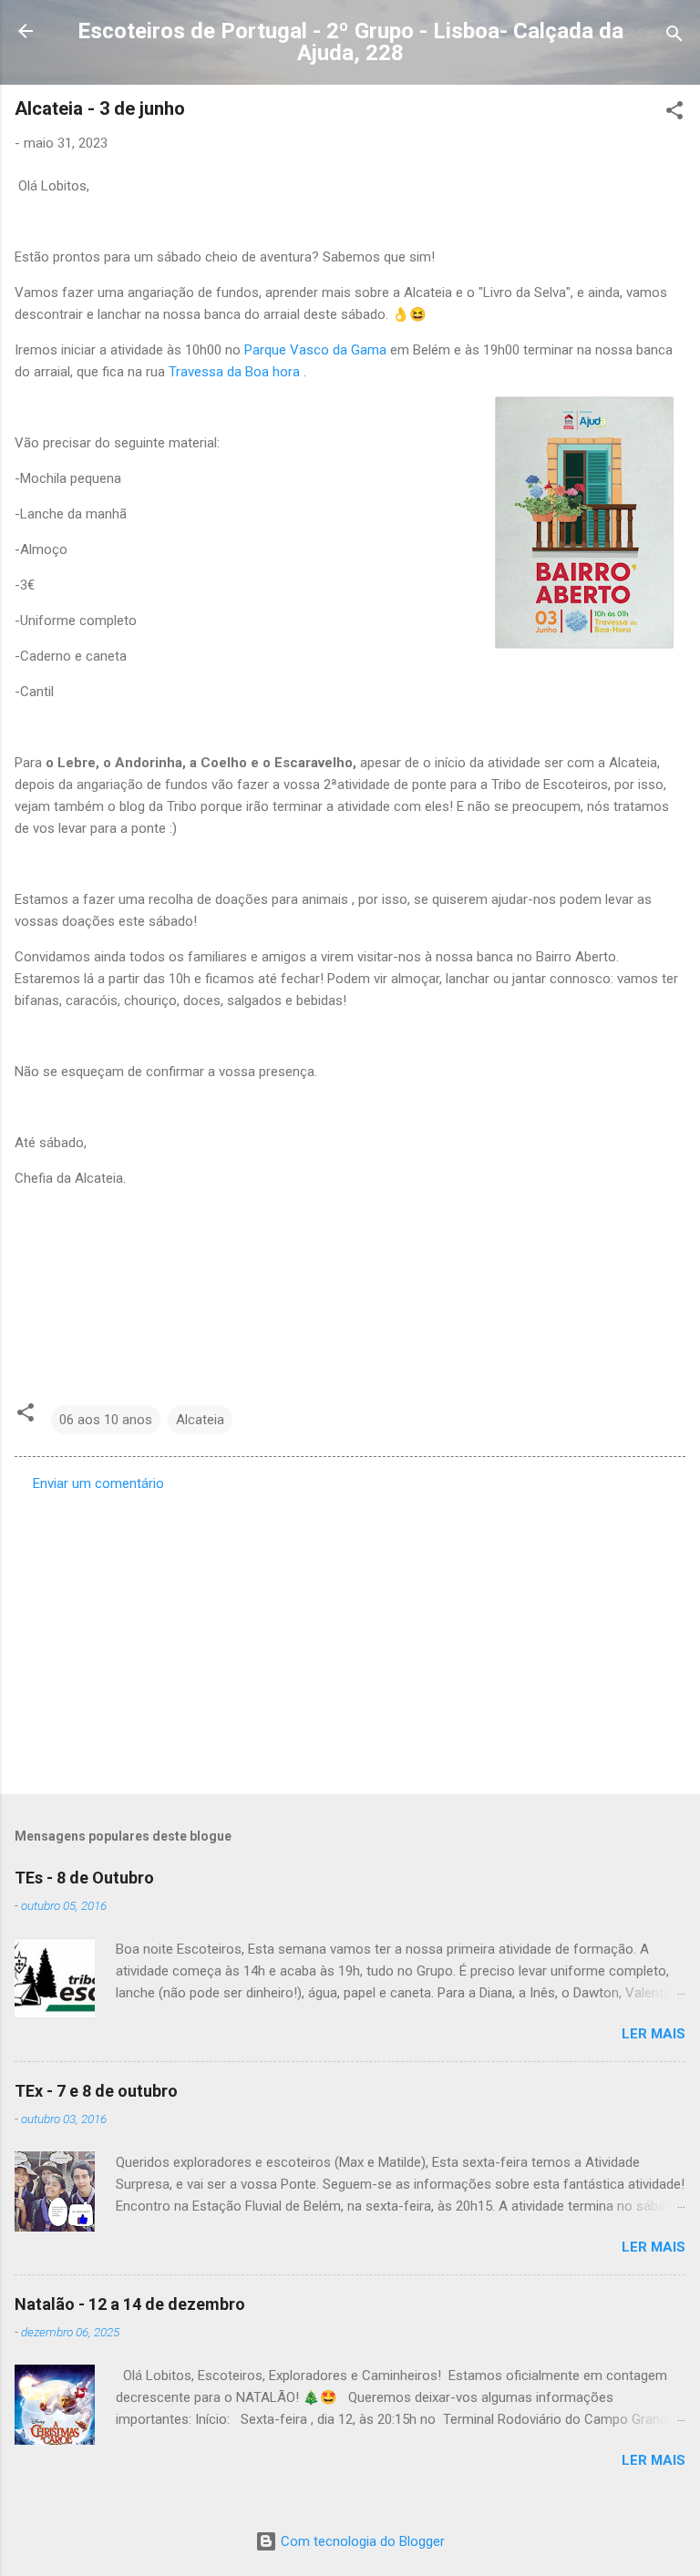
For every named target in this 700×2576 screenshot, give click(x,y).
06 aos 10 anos (106, 1420)
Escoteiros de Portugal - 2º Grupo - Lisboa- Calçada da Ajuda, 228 (350, 42)
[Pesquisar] (674, 37)
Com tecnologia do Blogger (361, 2541)
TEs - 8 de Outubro (84, 1878)
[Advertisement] (350, 1637)
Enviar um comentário (98, 1483)
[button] (674, 113)
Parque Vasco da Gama (315, 350)
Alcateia (200, 1420)
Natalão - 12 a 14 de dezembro (130, 2304)
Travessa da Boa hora (234, 372)
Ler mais (654, 2034)
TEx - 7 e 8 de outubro (96, 2091)
